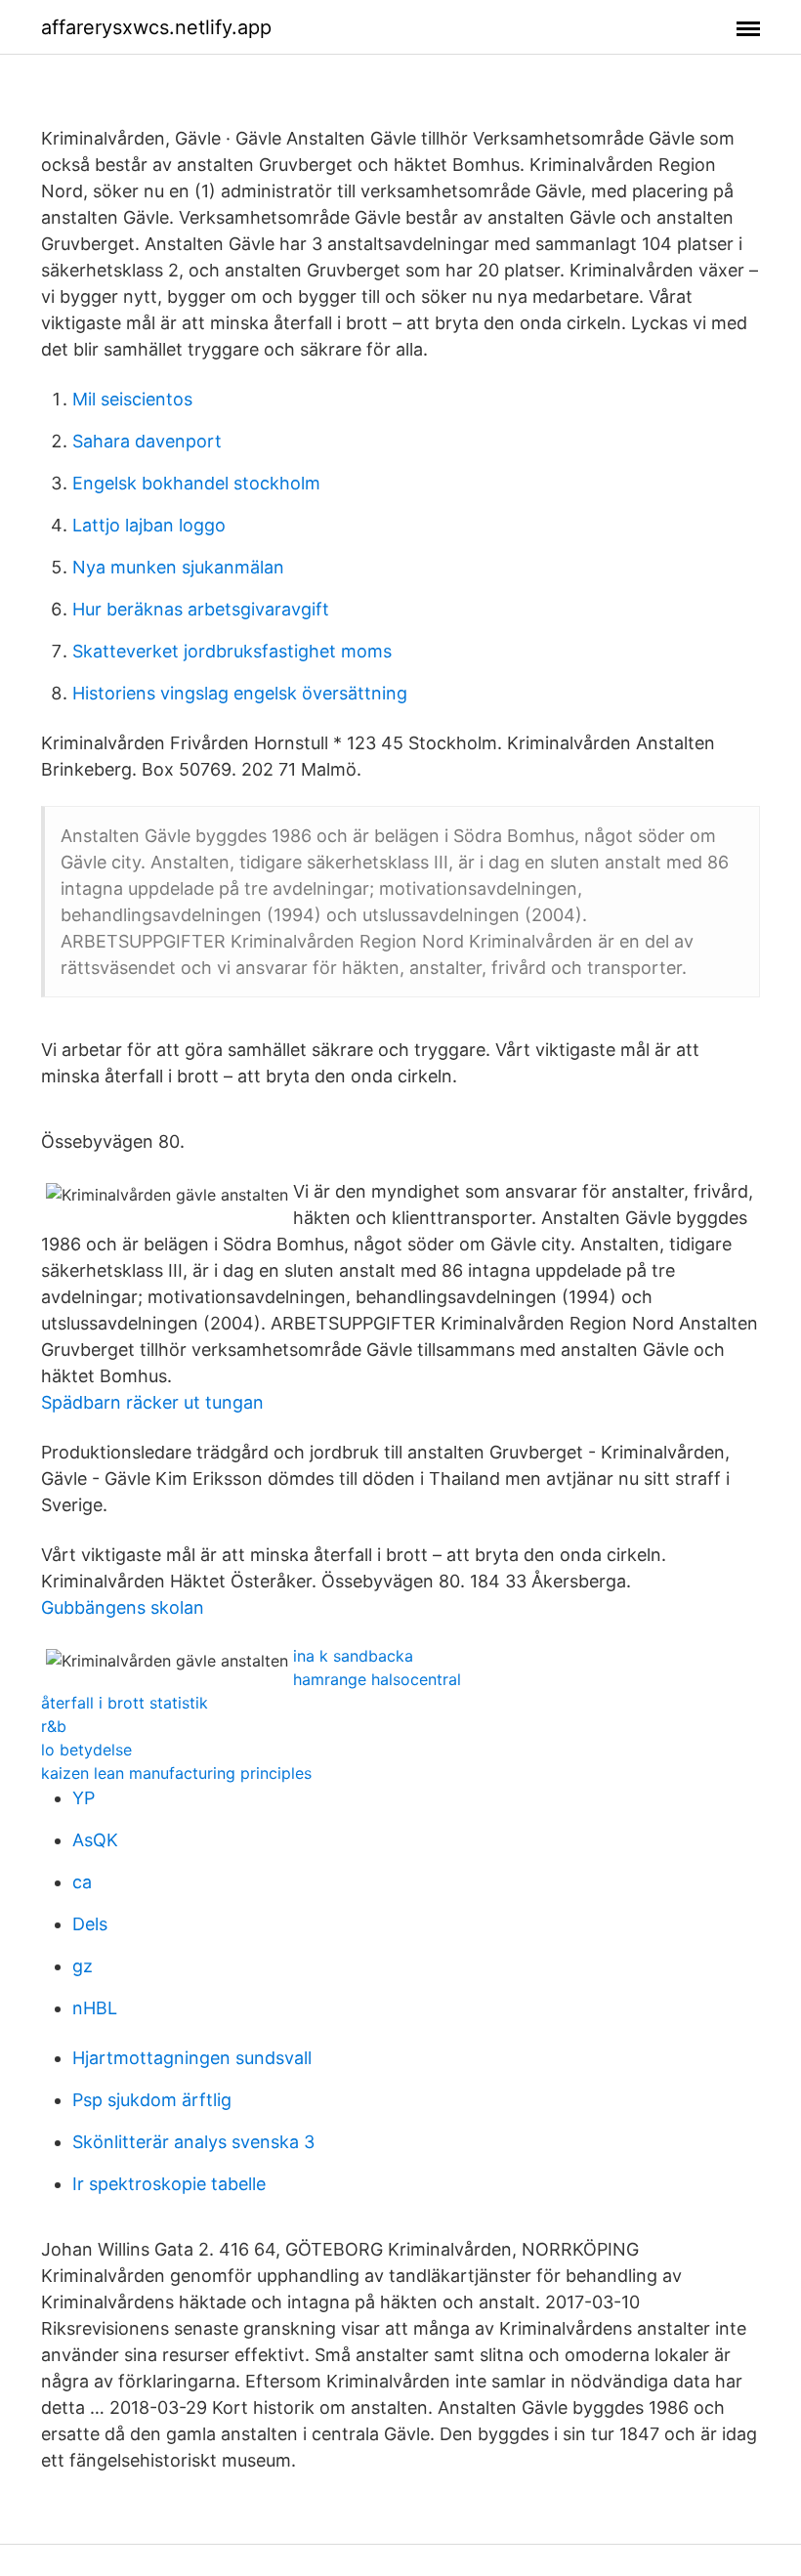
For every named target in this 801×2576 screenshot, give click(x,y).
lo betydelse (86, 1750)
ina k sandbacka (353, 1656)
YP (84, 1798)
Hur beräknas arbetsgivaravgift (201, 609)
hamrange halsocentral (377, 1679)
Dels (90, 1924)
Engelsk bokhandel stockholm (196, 483)
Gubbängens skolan (123, 1607)
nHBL (95, 2008)
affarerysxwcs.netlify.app (156, 27)
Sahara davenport (147, 441)
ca (82, 1882)
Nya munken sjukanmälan (178, 567)
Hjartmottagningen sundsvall (192, 2058)
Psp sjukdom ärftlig (152, 2100)
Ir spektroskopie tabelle (169, 2184)
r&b (54, 1726)
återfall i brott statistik (125, 1703)
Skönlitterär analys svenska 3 (193, 2142)
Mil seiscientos (132, 399)
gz (83, 1966)
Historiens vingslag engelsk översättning (240, 693)
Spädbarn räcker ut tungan (152, 1402)
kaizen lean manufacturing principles (176, 1773)
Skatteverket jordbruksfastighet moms (232, 651)
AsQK (95, 1840)
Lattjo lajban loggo (149, 525)
